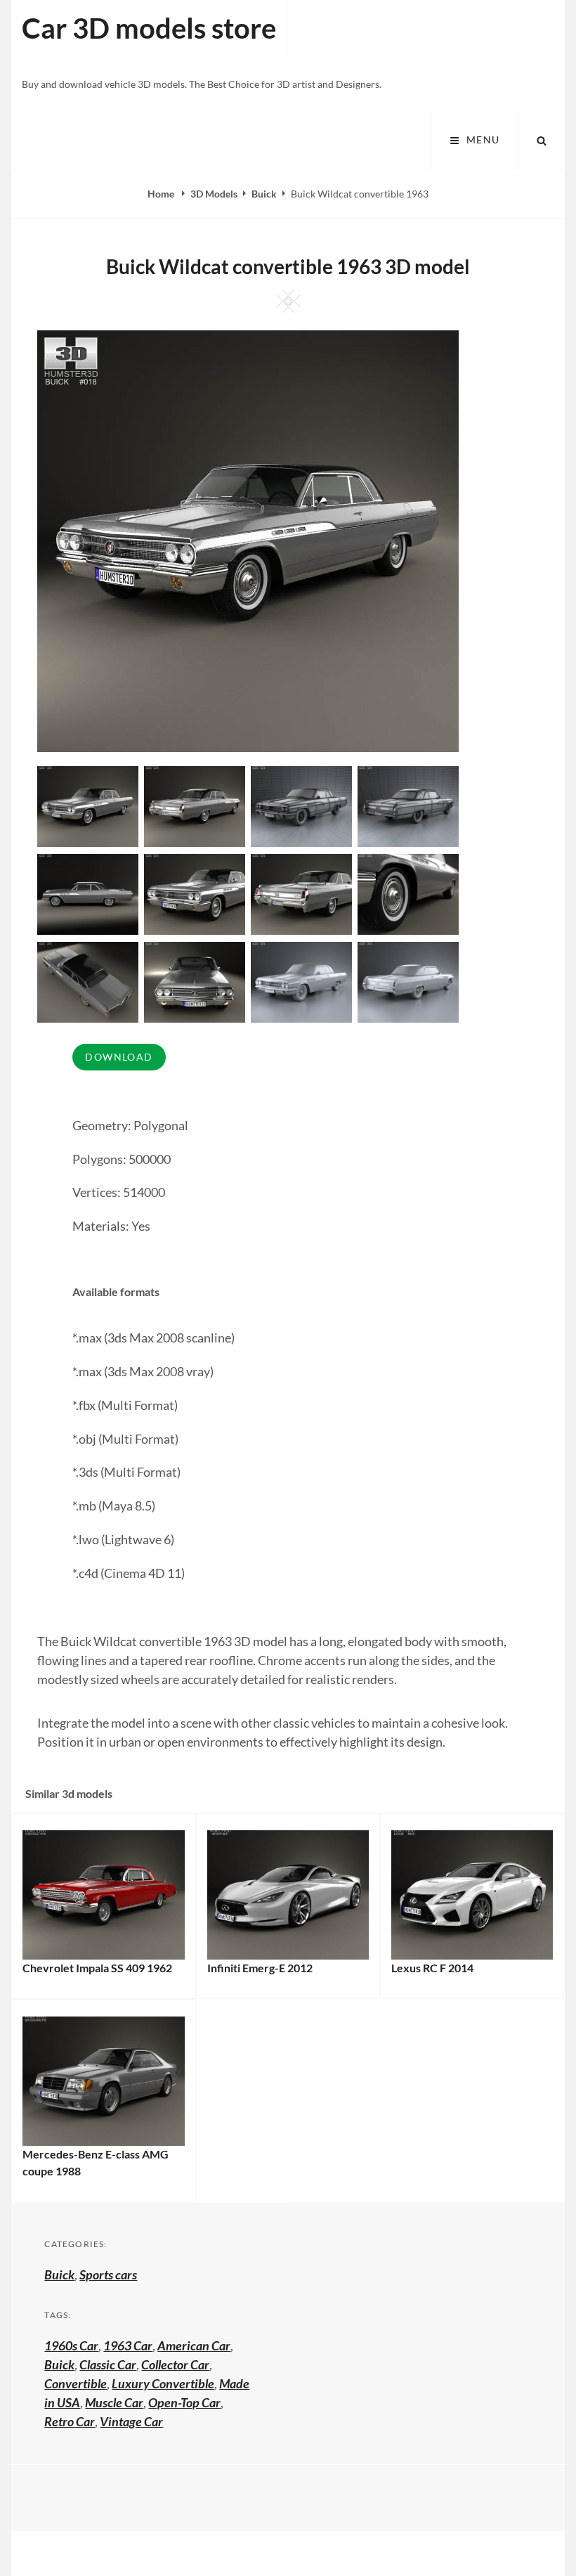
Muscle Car (114, 2402)
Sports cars (108, 2274)
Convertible (76, 2383)
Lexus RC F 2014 (432, 1968)
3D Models (214, 194)
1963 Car (128, 2345)
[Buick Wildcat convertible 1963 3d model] (195, 805)
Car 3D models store (149, 28)
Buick (264, 194)
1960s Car (71, 2345)
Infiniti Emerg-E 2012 (260, 1968)
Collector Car (175, 2364)
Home (162, 194)
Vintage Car (131, 2421)
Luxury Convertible (163, 2383)
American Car (194, 2345)
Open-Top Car (184, 2402)
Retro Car (70, 2421)
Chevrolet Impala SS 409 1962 (97, 1968)
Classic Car (108, 2364)
